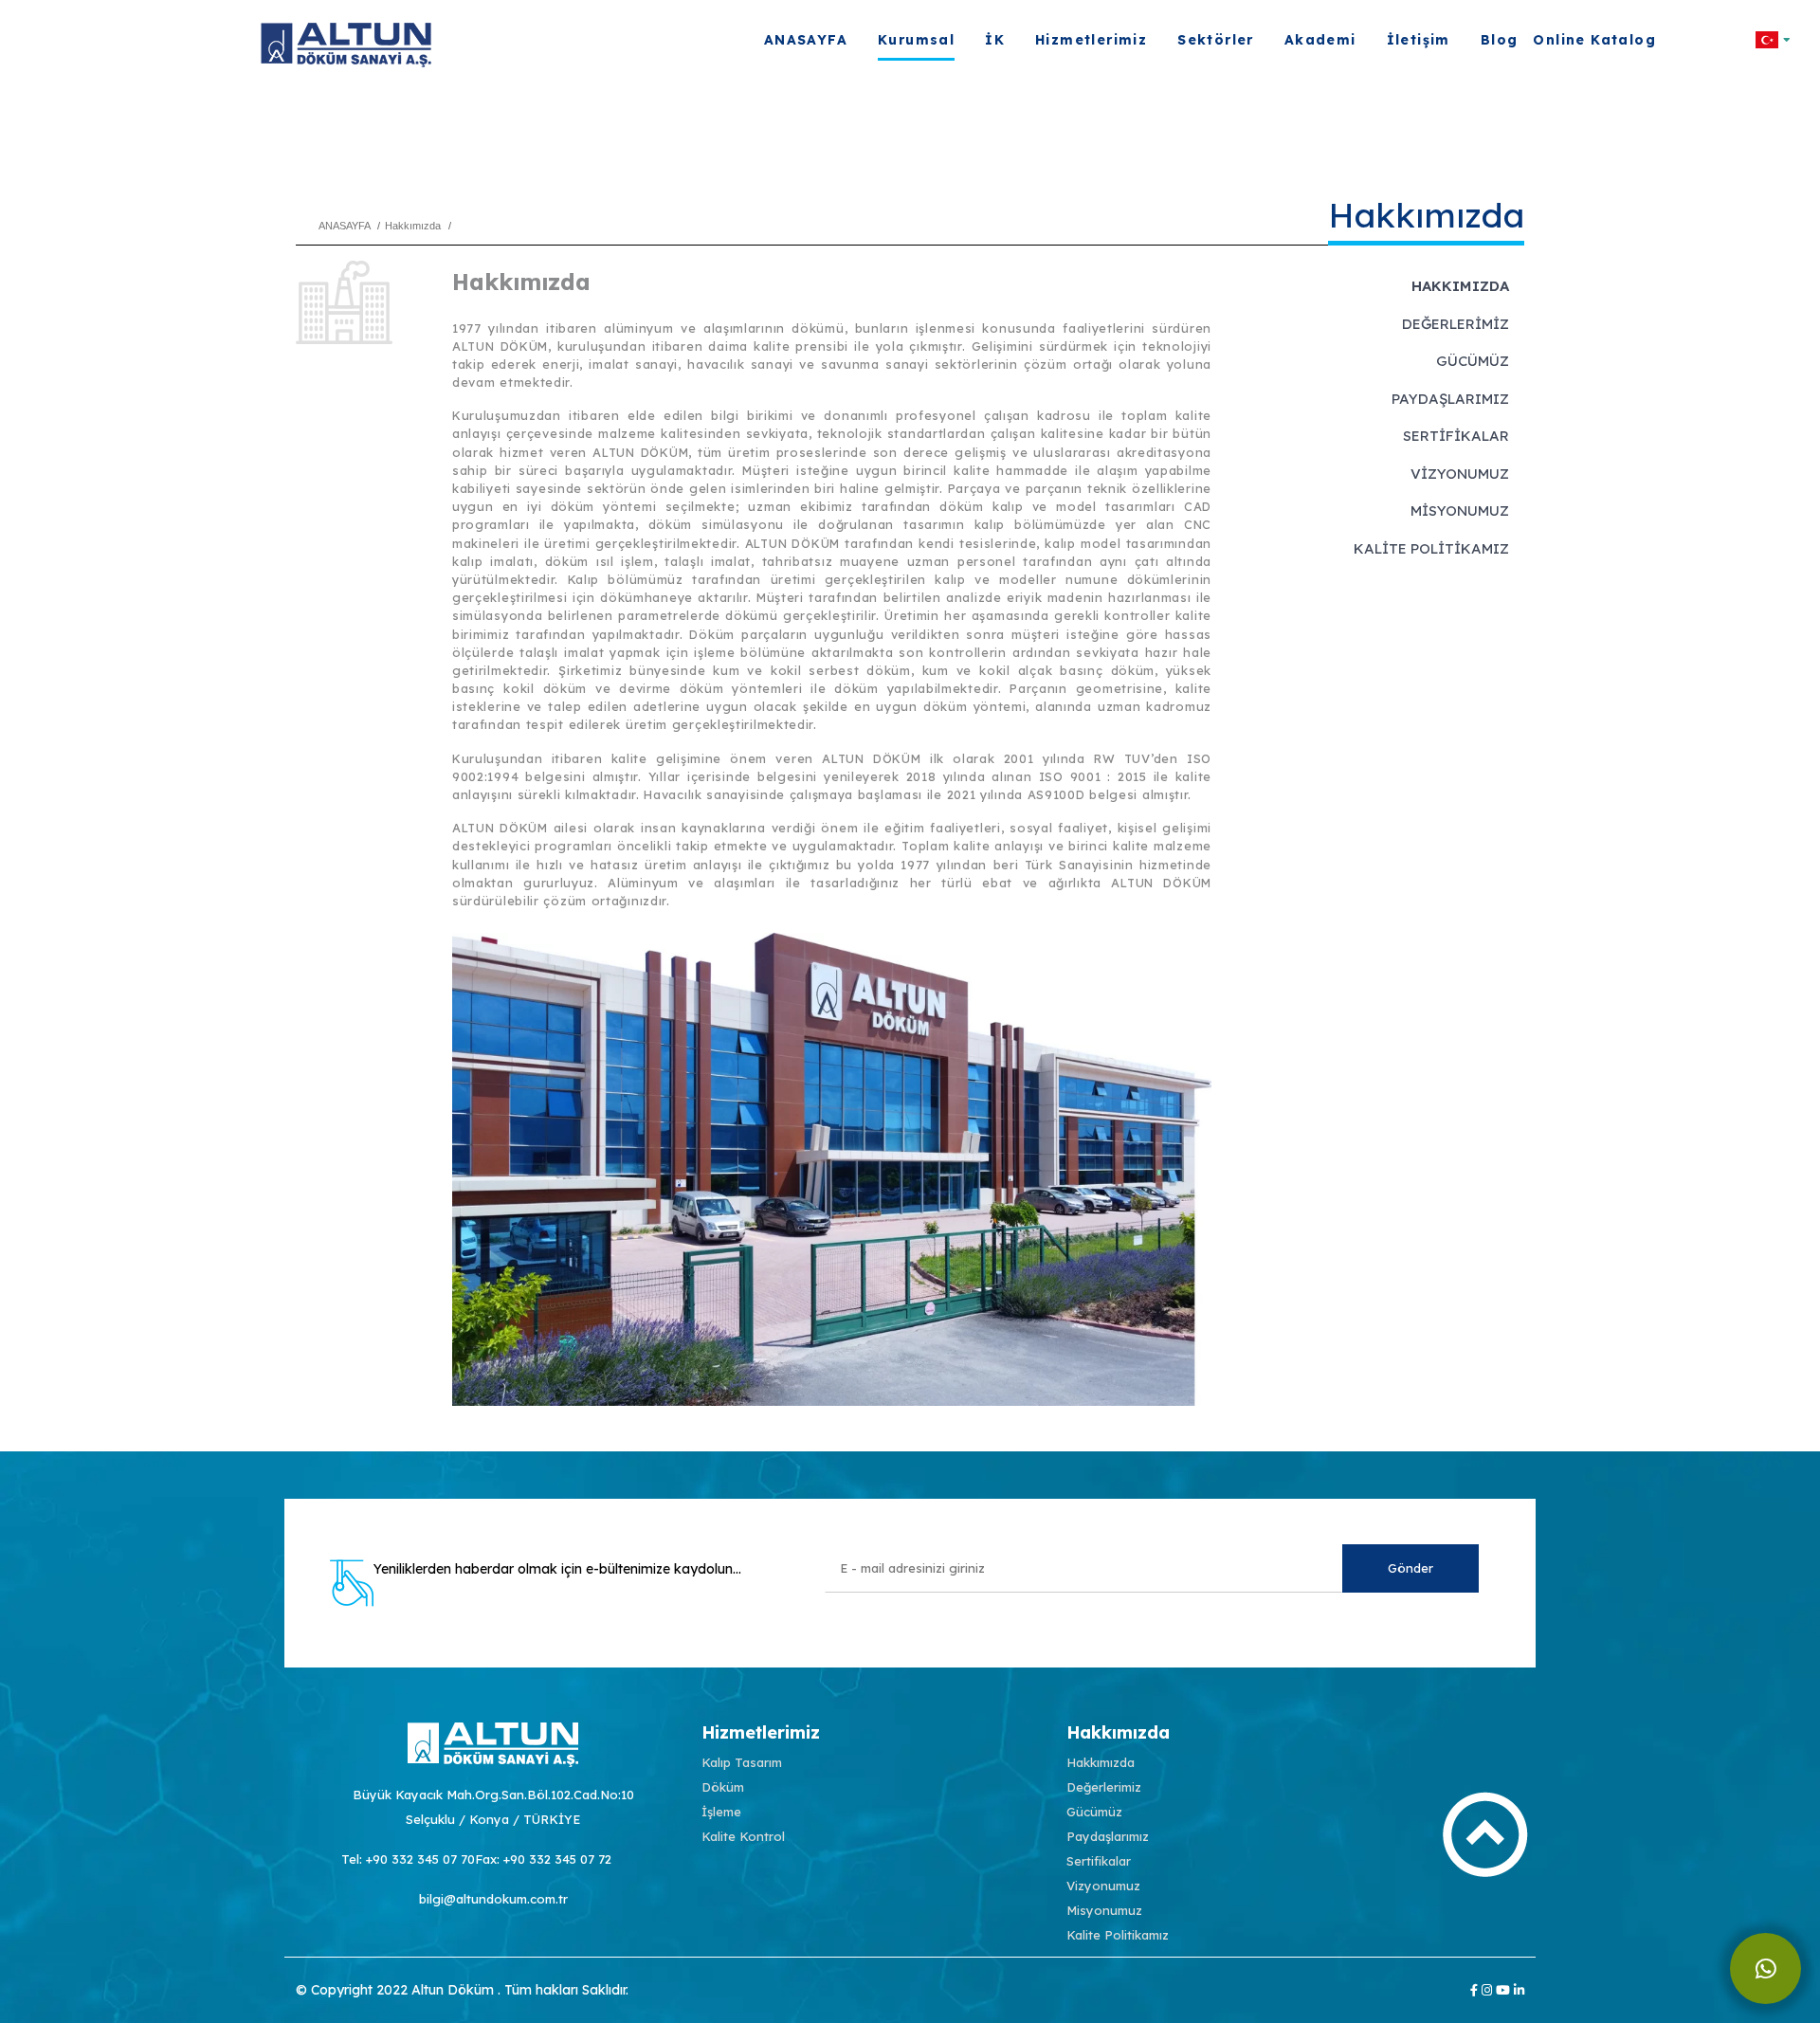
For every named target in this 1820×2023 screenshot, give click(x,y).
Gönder (1410, 1568)
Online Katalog (1594, 40)
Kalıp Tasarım (742, 1762)
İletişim (1419, 40)
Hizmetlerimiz (1091, 40)
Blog (1500, 40)
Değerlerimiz (1456, 324)
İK (995, 40)
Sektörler (1216, 40)
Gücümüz (1473, 361)
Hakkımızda (1460, 286)
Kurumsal (916, 40)
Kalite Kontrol (743, 1836)
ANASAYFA (806, 40)
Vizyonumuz (1460, 474)
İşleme (721, 1812)
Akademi (1320, 40)
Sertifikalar (1456, 436)
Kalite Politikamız (1431, 548)
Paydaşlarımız (1450, 399)
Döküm (723, 1787)
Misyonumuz (1460, 510)
